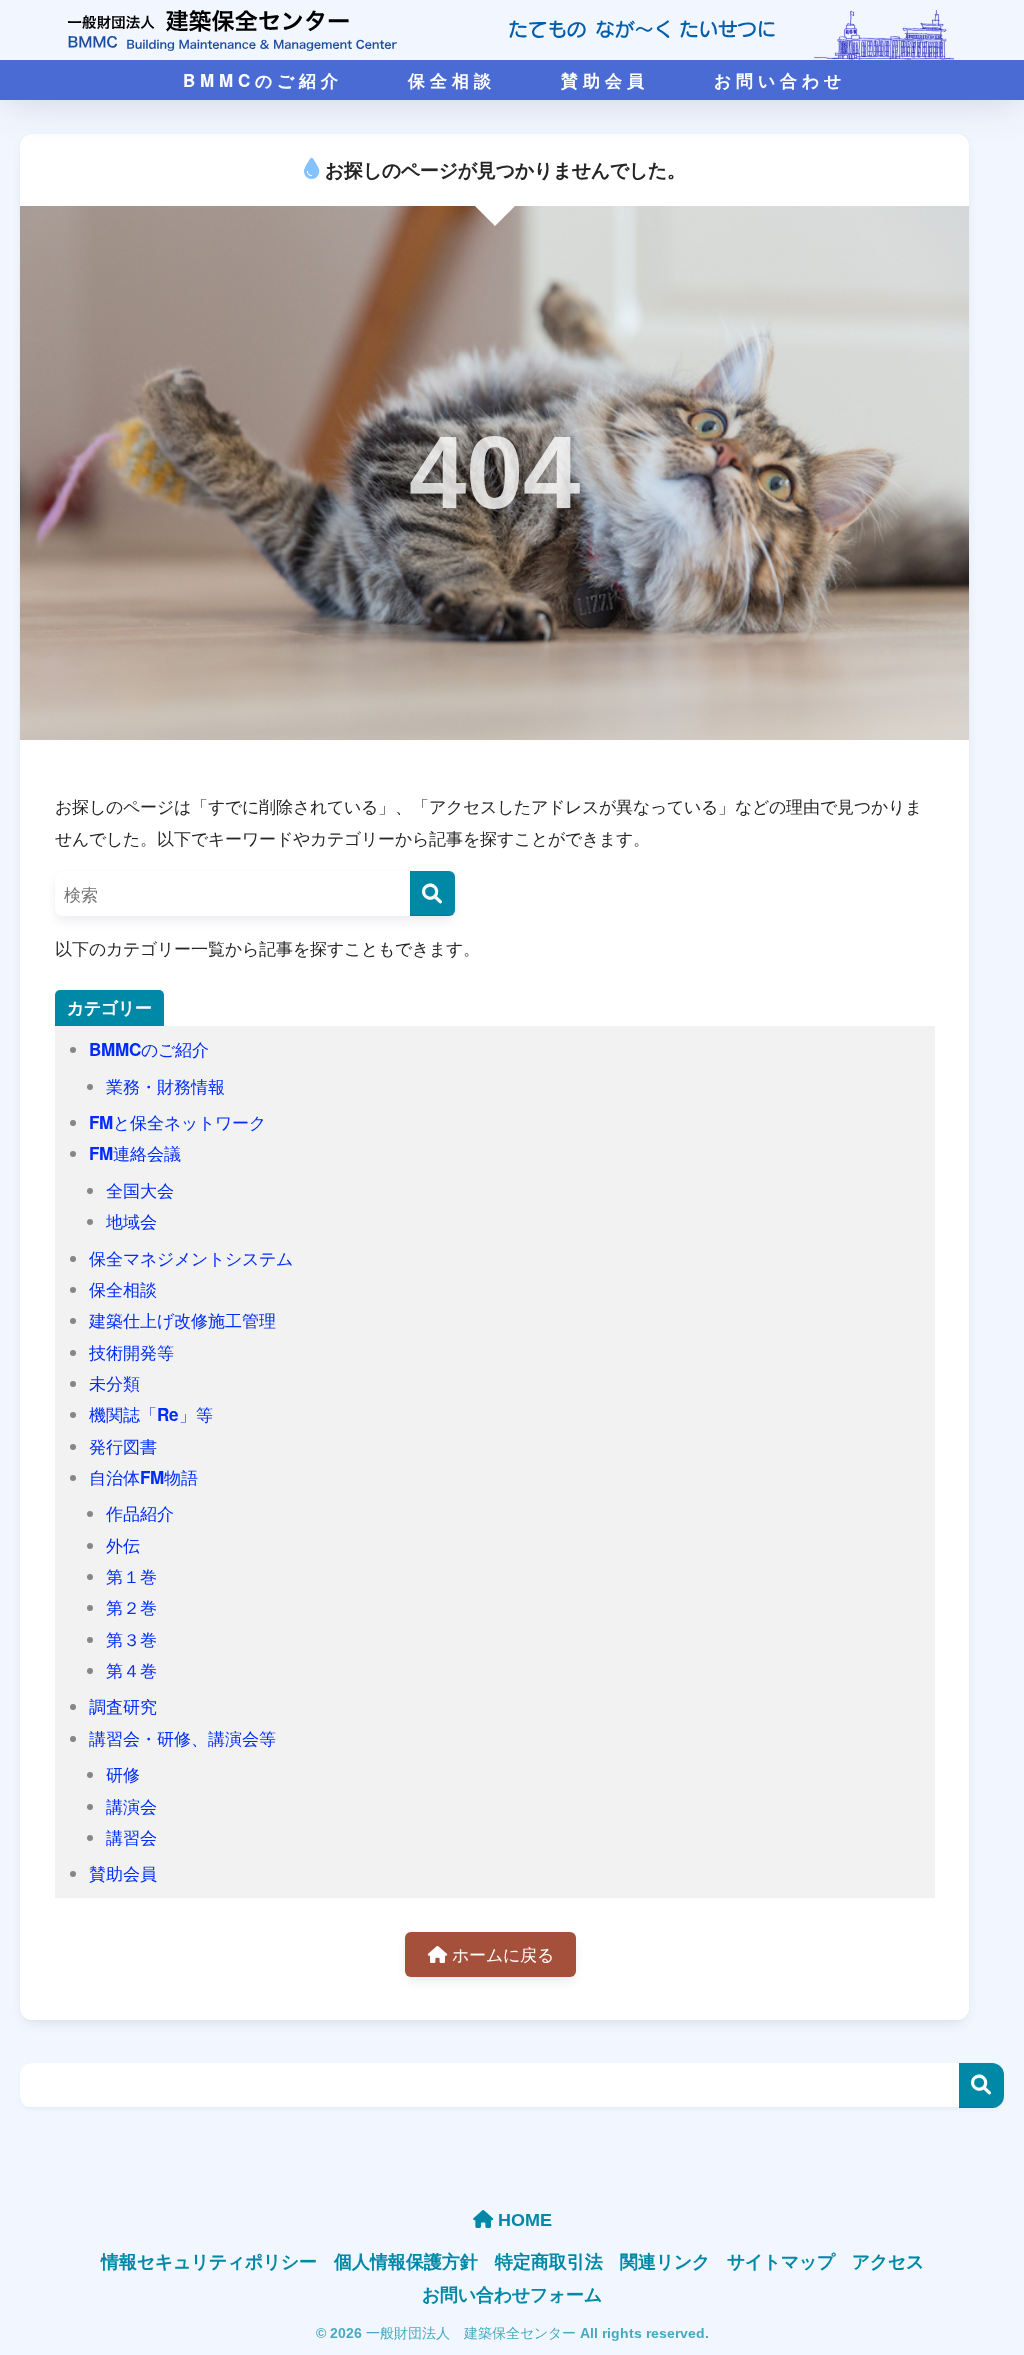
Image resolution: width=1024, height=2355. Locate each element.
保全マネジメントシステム (191, 1258)
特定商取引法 (549, 2261)
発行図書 (123, 1446)
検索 (981, 2085)
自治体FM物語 (143, 1477)
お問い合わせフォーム (512, 2294)
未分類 (114, 1383)
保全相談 (123, 1289)
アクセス (888, 2261)
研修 (123, 1774)
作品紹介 (140, 1513)
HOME (522, 2220)
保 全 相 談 (449, 80)
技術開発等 (131, 1352)
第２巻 (131, 1607)
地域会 (131, 1221)
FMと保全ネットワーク (177, 1122)
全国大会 (140, 1190)
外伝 (123, 1545)
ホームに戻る (500, 1954)
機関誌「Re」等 (151, 1414)
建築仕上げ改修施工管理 (182, 1320)
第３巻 (131, 1639)
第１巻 (131, 1576)
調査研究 (123, 1706)
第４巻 (131, 1670)
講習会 (131, 1837)
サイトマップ (781, 2261)
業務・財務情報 (165, 1086)
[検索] (432, 893)
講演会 (131, 1806)
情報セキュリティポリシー (209, 2261)
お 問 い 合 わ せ (777, 80)
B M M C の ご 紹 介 (260, 80)
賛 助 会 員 (602, 80)
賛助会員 (123, 1873)
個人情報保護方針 (406, 2261)
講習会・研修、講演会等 (182, 1738)
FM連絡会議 (135, 1153)
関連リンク (665, 2261)
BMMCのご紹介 (149, 1049)
